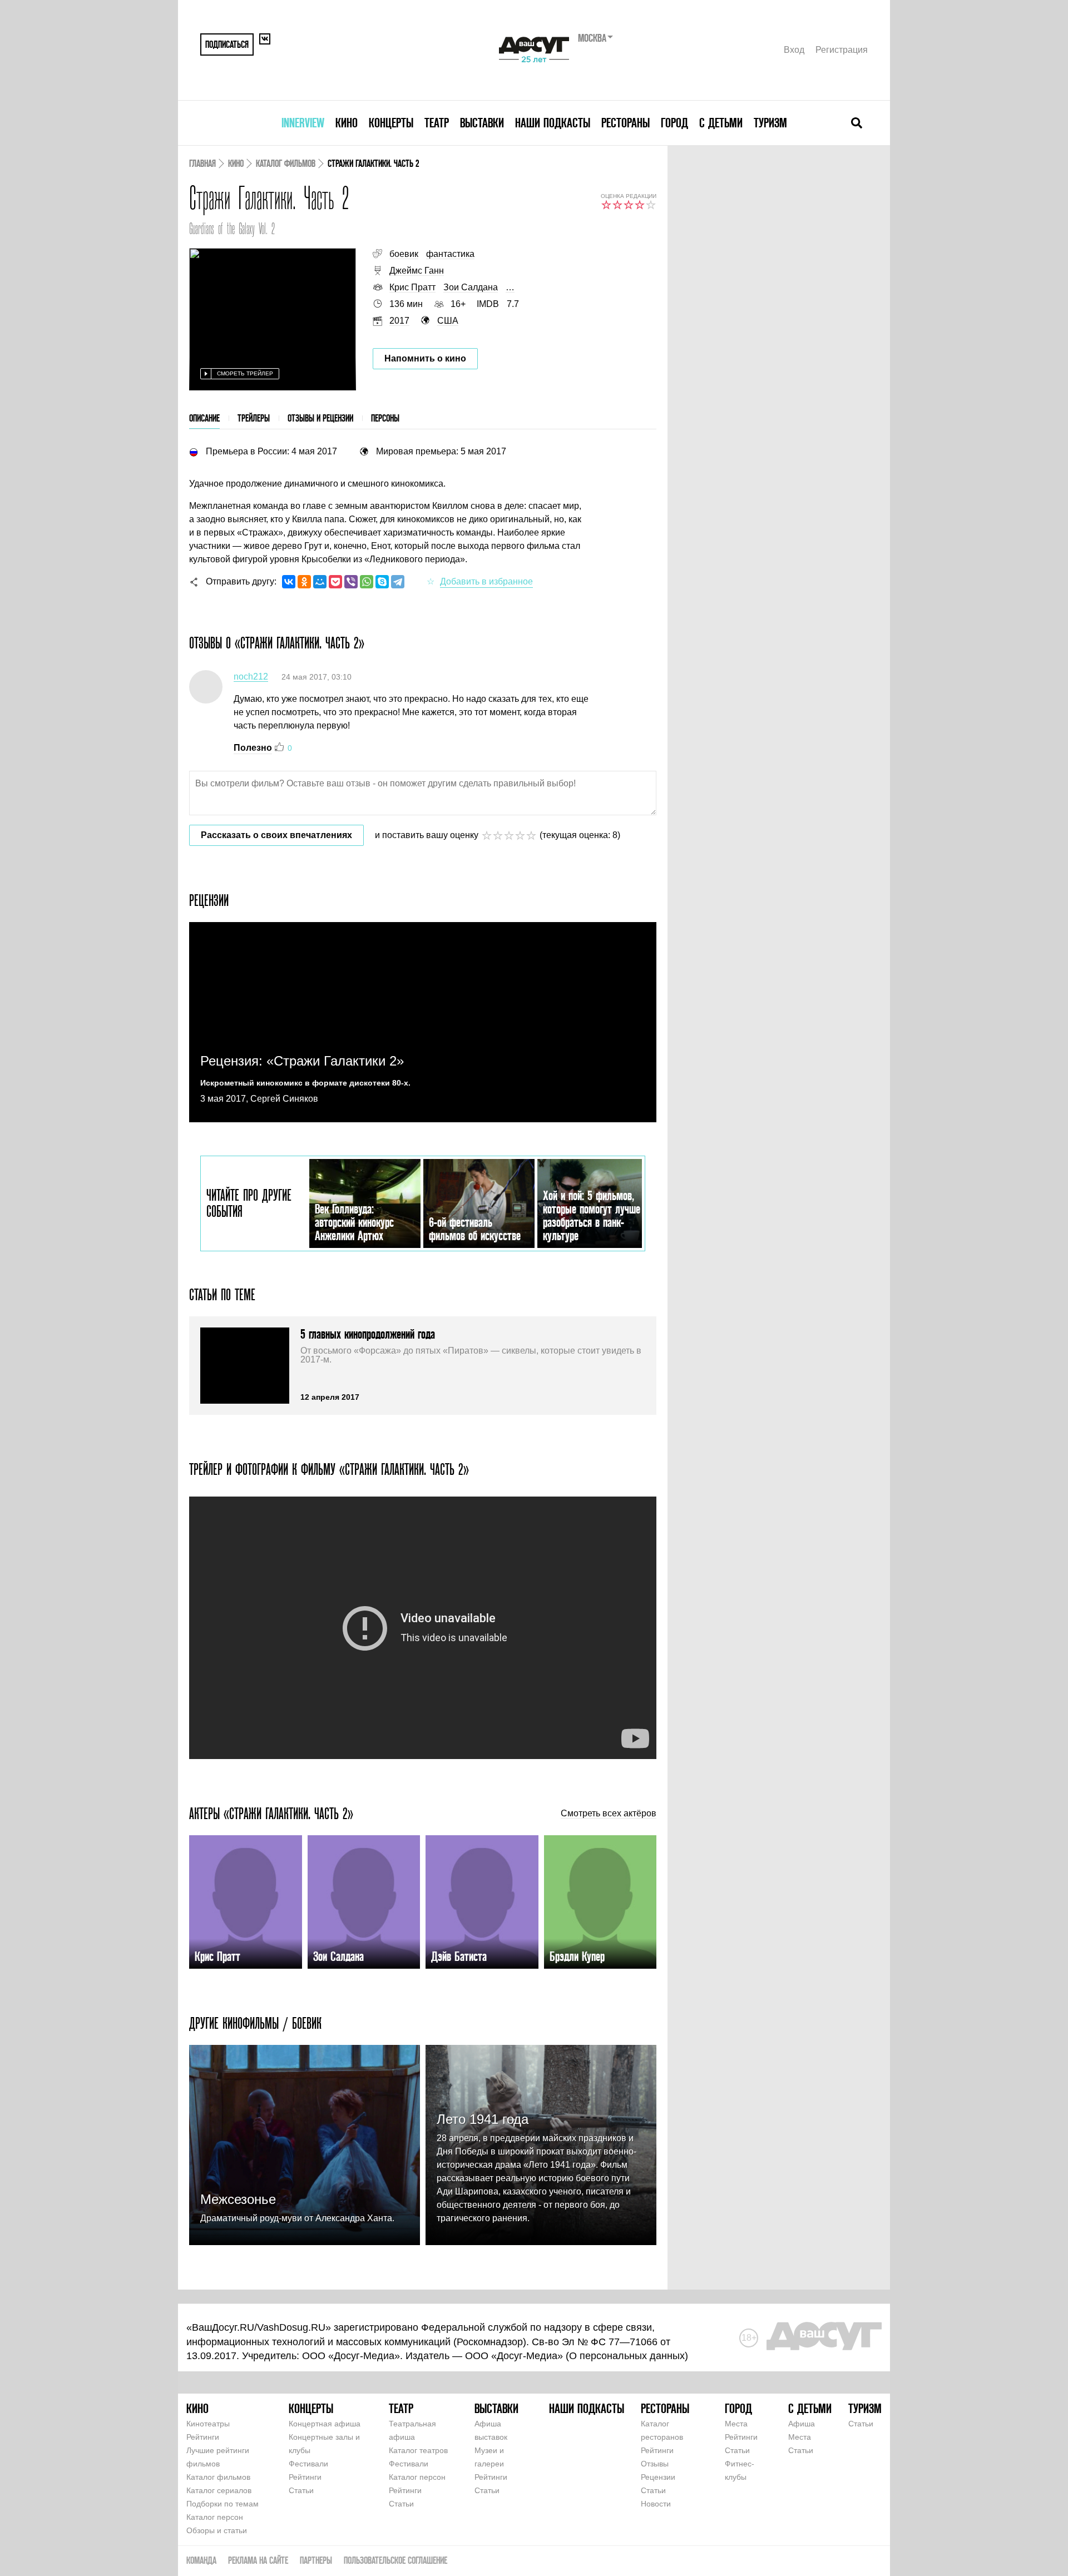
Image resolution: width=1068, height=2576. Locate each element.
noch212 (251, 677)
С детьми (721, 123)
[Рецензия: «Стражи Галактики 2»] (423, 1022)
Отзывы (655, 2464)
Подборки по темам (222, 2504)
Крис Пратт (412, 287)
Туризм (770, 123)
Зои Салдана (471, 287)
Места (736, 2424)
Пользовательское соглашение (395, 2560)
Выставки (482, 123)
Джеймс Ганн (417, 271)
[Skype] (382, 582)
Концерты (391, 123)
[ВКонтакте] (289, 582)
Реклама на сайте (258, 2560)
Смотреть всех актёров (609, 1814)
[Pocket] (335, 582)
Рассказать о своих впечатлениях (276, 835)
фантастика (450, 254)
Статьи (301, 2490)
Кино (347, 123)
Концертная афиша (325, 2424)
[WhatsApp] (367, 582)
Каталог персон (215, 2517)
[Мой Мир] (320, 582)
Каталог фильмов (286, 163)
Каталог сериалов (219, 2490)
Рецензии (658, 2477)
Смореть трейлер (245, 373)
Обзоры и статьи (217, 2530)
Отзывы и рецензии (320, 418)
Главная (202, 163)
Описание (204, 418)
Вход (794, 50)
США (448, 321)
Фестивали (308, 2464)
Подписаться (227, 44)
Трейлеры (254, 418)
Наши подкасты (553, 123)
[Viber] (351, 582)
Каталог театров (418, 2450)
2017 (399, 321)
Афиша (802, 2424)
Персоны (385, 418)
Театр (437, 123)
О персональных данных (627, 2356)
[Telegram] (398, 582)
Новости (656, 2504)
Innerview (303, 123)
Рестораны (626, 123)
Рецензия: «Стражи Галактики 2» (302, 1061)
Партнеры (316, 2560)
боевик (404, 254)
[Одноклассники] (304, 582)
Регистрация (842, 50)
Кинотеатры (208, 2424)
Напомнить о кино (425, 358)
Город (674, 123)
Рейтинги (203, 2437)
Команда (201, 2560)
